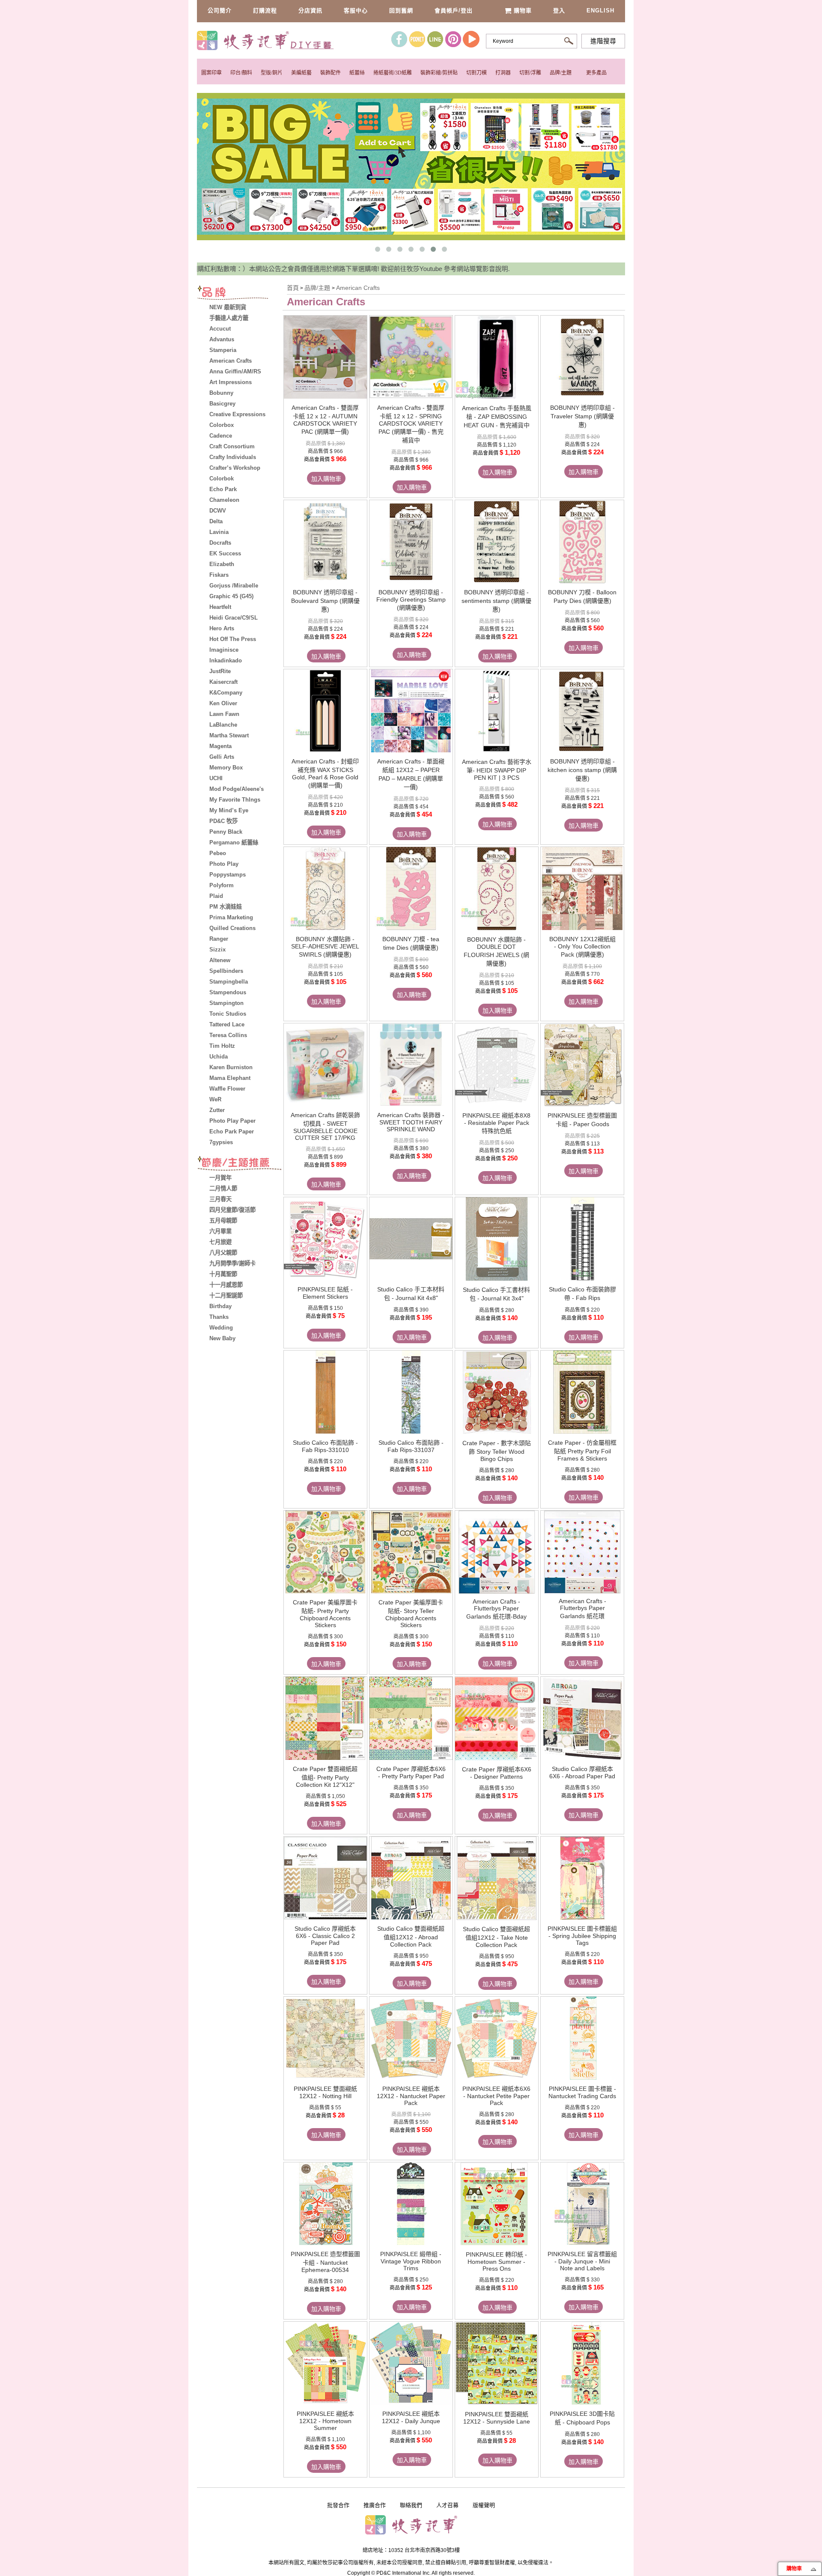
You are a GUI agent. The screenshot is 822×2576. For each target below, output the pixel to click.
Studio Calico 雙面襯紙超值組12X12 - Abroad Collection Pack (411, 1936)
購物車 (523, 10)
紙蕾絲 (357, 73)
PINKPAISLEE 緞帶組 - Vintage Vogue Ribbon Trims (411, 2261)
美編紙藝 (301, 73)
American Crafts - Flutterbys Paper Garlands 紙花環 (582, 1609)
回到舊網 (401, 10)
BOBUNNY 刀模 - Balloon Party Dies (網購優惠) (582, 596)
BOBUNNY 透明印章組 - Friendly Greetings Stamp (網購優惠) (411, 600)
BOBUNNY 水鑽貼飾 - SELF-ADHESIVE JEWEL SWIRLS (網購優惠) (325, 947)
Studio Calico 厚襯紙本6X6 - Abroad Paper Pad (582, 1772)
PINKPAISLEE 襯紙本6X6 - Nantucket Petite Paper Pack (496, 2096)
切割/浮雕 (530, 73)
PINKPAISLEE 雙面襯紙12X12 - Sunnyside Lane (497, 2418)
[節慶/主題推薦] (240, 1164)
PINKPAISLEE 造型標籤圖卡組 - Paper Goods (582, 1120)
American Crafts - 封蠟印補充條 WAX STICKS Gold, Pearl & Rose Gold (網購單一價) (325, 773)
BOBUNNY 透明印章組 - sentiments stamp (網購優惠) (496, 601)
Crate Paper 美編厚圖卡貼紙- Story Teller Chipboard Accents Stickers (411, 1614)
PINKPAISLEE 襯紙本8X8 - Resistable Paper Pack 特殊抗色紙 (496, 1123)
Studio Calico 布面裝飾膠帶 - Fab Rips (582, 1294)
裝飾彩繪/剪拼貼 (439, 73)
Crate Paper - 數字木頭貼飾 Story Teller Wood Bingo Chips (497, 1451)
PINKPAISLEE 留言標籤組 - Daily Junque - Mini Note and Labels (582, 2261)
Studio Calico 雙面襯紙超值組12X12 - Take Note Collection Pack (496, 1937)
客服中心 (356, 10)
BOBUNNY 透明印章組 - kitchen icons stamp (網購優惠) (582, 770)
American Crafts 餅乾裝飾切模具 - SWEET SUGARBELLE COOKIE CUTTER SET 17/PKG (325, 1126)
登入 (559, 10)
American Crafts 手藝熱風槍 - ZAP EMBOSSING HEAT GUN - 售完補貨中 (497, 417)
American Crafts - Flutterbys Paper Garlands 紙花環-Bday (496, 1609)
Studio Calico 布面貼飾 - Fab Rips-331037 (411, 1446)
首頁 (293, 288)
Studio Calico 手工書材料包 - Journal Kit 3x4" (496, 1294)
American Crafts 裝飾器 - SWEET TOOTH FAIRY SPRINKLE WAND (411, 1122)
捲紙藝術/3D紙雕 (393, 73)
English (600, 10)
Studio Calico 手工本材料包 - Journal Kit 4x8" (411, 1294)
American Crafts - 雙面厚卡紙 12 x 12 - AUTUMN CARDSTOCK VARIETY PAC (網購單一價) (325, 420)
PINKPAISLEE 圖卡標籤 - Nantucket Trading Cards (582, 2092)
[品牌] (240, 294)
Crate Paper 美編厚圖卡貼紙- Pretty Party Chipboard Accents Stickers (325, 1614)
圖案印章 (211, 73)
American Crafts (358, 288)
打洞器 (503, 73)
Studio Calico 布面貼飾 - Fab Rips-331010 (325, 1446)
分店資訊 (310, 10)
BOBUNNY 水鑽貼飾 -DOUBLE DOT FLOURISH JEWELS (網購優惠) (496, 951)
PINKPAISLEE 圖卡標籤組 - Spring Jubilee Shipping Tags (582, 1936)
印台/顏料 (241, 73)
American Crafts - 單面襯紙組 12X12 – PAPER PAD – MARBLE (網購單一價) (411, 774)
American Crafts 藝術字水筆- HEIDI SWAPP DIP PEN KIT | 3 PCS (497, 770)
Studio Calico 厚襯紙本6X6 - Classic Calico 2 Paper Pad (325, 1936)
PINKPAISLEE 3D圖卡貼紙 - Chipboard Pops (582, 2418)
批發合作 (338, 2505)
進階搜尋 (603, 41)
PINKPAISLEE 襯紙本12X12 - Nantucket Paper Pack (411, 2096)
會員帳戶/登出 (454, 10)
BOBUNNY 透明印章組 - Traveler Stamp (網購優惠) (582, 416)
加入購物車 (326, 479)
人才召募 (447, 2505)
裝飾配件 (331, 73)
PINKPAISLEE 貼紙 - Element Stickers (325, 1293)
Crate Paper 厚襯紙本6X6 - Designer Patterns (497, 1773)
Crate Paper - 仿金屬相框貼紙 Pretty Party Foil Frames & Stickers (582, 1450)
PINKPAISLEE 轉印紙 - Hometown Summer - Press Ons (496, 2261)
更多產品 (596, 73)
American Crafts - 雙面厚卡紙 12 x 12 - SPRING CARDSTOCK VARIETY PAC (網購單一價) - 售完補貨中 (411, 424)
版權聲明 (484, 2505)
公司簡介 (220, 10)
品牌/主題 (561, 73)
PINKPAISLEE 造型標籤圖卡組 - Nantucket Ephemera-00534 (325, 2262)
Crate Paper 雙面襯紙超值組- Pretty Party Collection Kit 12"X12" (325, 1777)
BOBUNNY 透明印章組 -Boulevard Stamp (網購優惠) (325, 601)
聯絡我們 (411, 2505)
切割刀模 (477, 73)
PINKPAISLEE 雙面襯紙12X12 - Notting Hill (325, 2092)
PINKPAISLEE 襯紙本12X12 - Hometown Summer (325, 2421)
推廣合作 (375, 2505)
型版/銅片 (272, 73)
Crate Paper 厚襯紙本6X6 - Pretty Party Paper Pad (411, 1772)
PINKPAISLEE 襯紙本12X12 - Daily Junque (411, 2417)
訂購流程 (265, 10)
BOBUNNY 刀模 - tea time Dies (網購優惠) (411, 943)
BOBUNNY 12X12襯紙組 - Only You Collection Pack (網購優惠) (582, 947)
